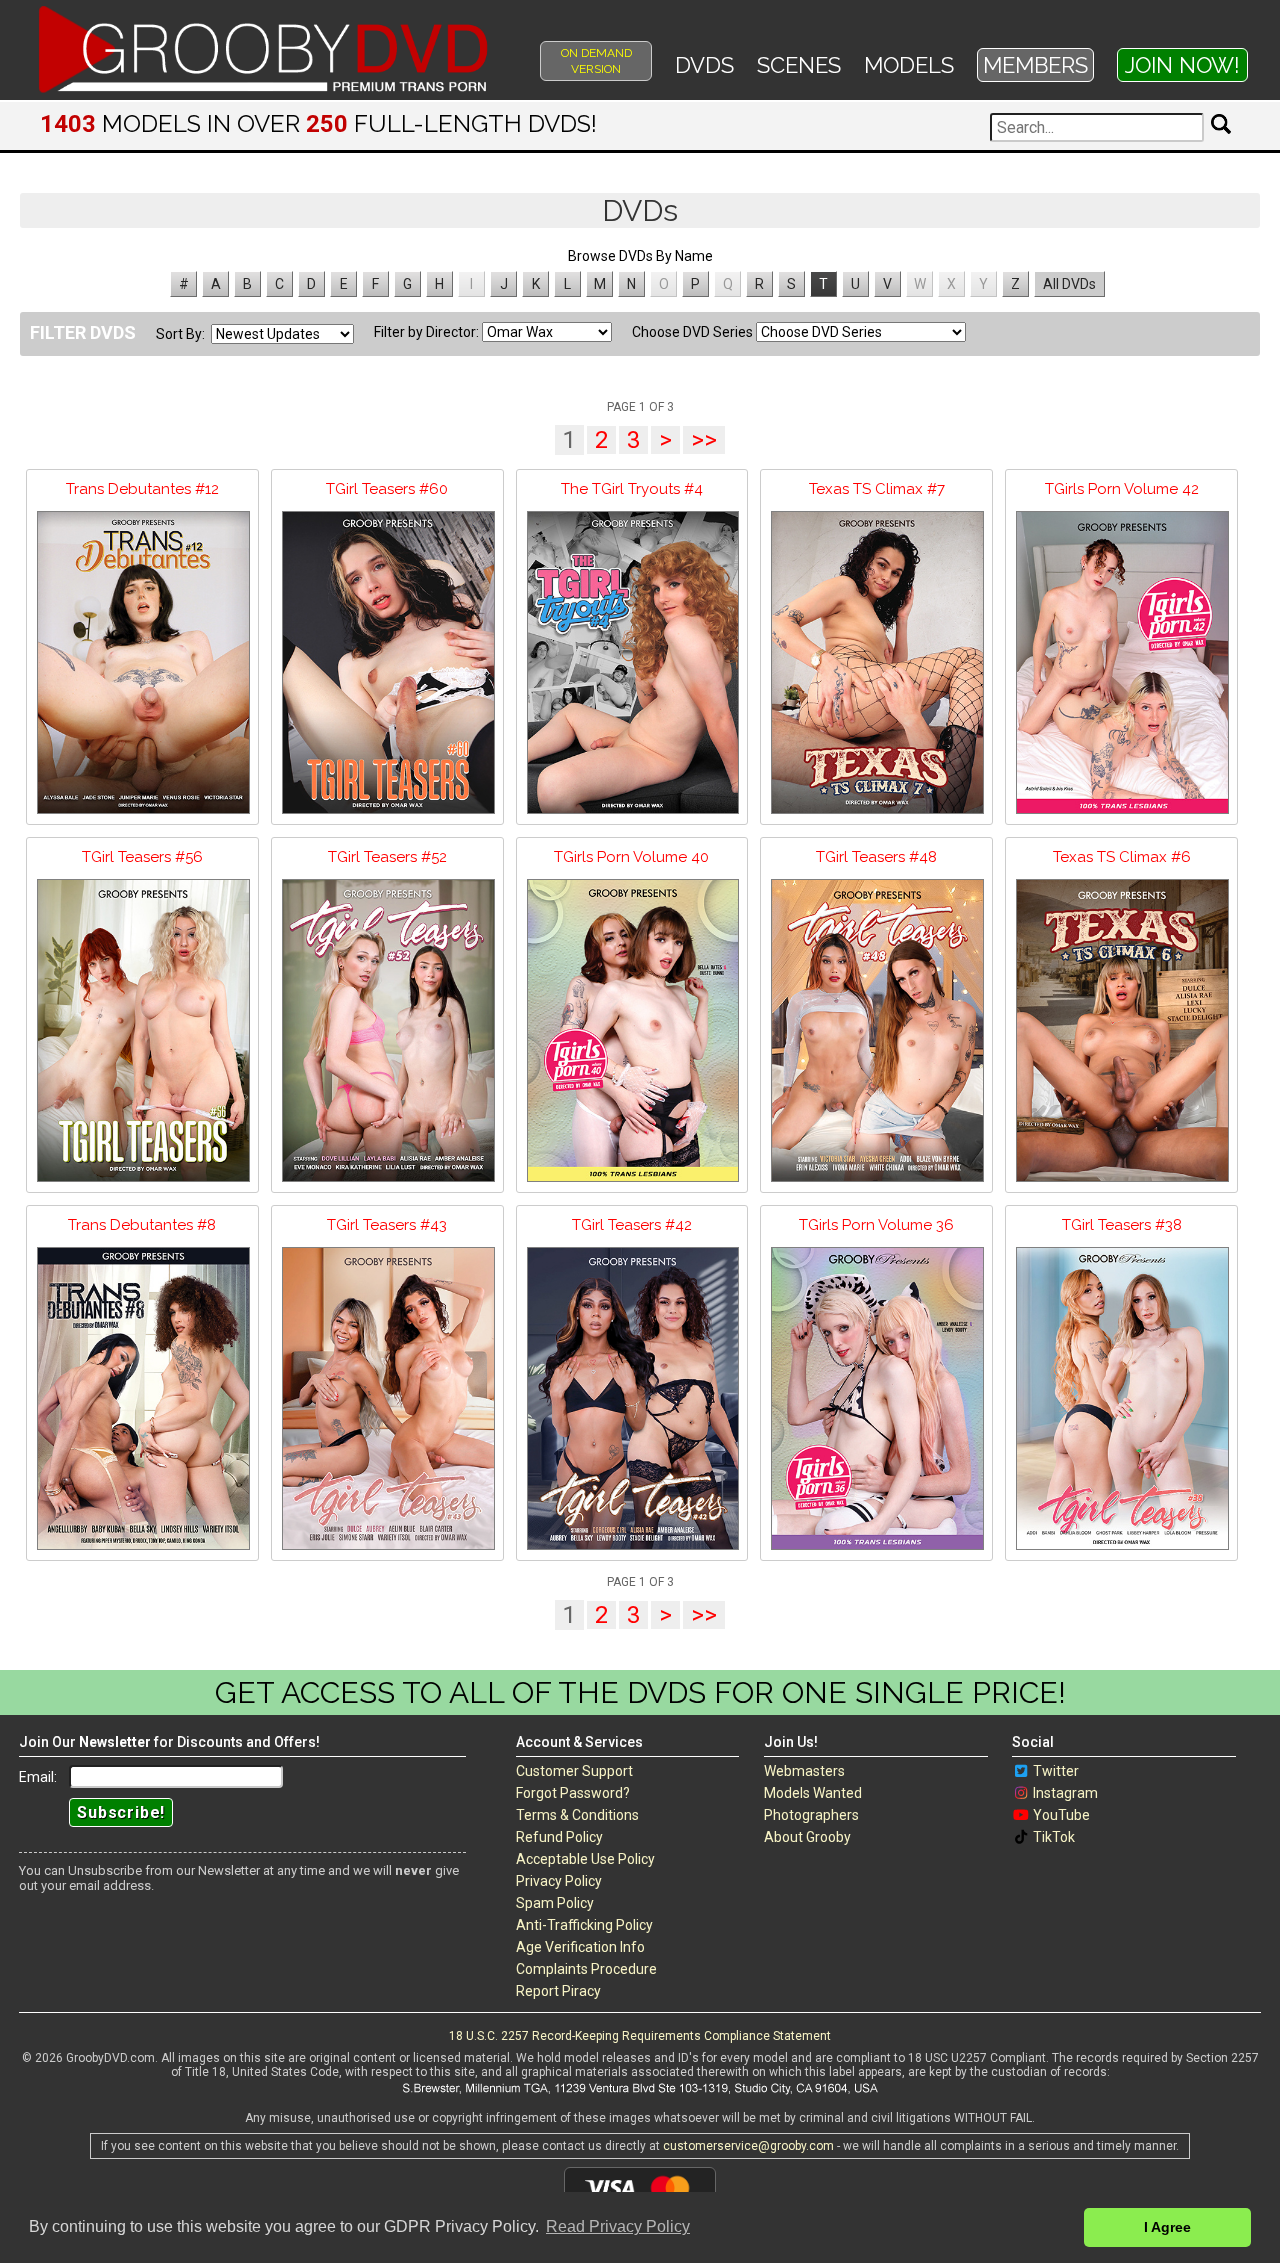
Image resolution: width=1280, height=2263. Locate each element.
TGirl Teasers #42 (632, 1225)
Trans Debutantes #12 (142, 489)
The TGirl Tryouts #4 (632, 489)
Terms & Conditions (577, 1815)
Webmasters (804, 1771)
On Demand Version (596, 61)
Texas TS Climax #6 (1122, 857)
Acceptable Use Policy (585, 1859)
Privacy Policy (559, 1881)
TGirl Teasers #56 (142, 857)
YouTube (1061, 1815)
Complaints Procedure (586, 1969)
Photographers (811, 1815)
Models (909, 65)
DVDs (704, 65)
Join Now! (1182, 65)
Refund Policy (559, 1837)
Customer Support (574, 1771)
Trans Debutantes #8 (142, 1225)
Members (1035, 65)
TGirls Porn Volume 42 (1122, 489)
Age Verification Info (580, 1947)
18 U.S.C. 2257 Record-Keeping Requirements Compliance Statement (640, 2036)
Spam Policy (555, 1903)
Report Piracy (558, 1991)
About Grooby (807, 1837)
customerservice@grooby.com (748, 2146)
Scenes (799, 65)
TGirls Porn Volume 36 (876, 1225)
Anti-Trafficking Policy (584, 1925)
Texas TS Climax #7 (877, 489)
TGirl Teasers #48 (876, 857)
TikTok (1054, 1837)
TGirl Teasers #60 (387, 489)
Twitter (1056, 1771)
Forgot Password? (573, 1793)
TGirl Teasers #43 (387, 1225)
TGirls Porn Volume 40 (631, 857)
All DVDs (1069, 284)
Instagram (1065, 1793)
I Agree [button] (1167, 2227)
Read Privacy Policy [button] (618, 2226)
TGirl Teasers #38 (1122, 1225)
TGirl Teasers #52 (387, 857)
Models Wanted (813, 1793)
